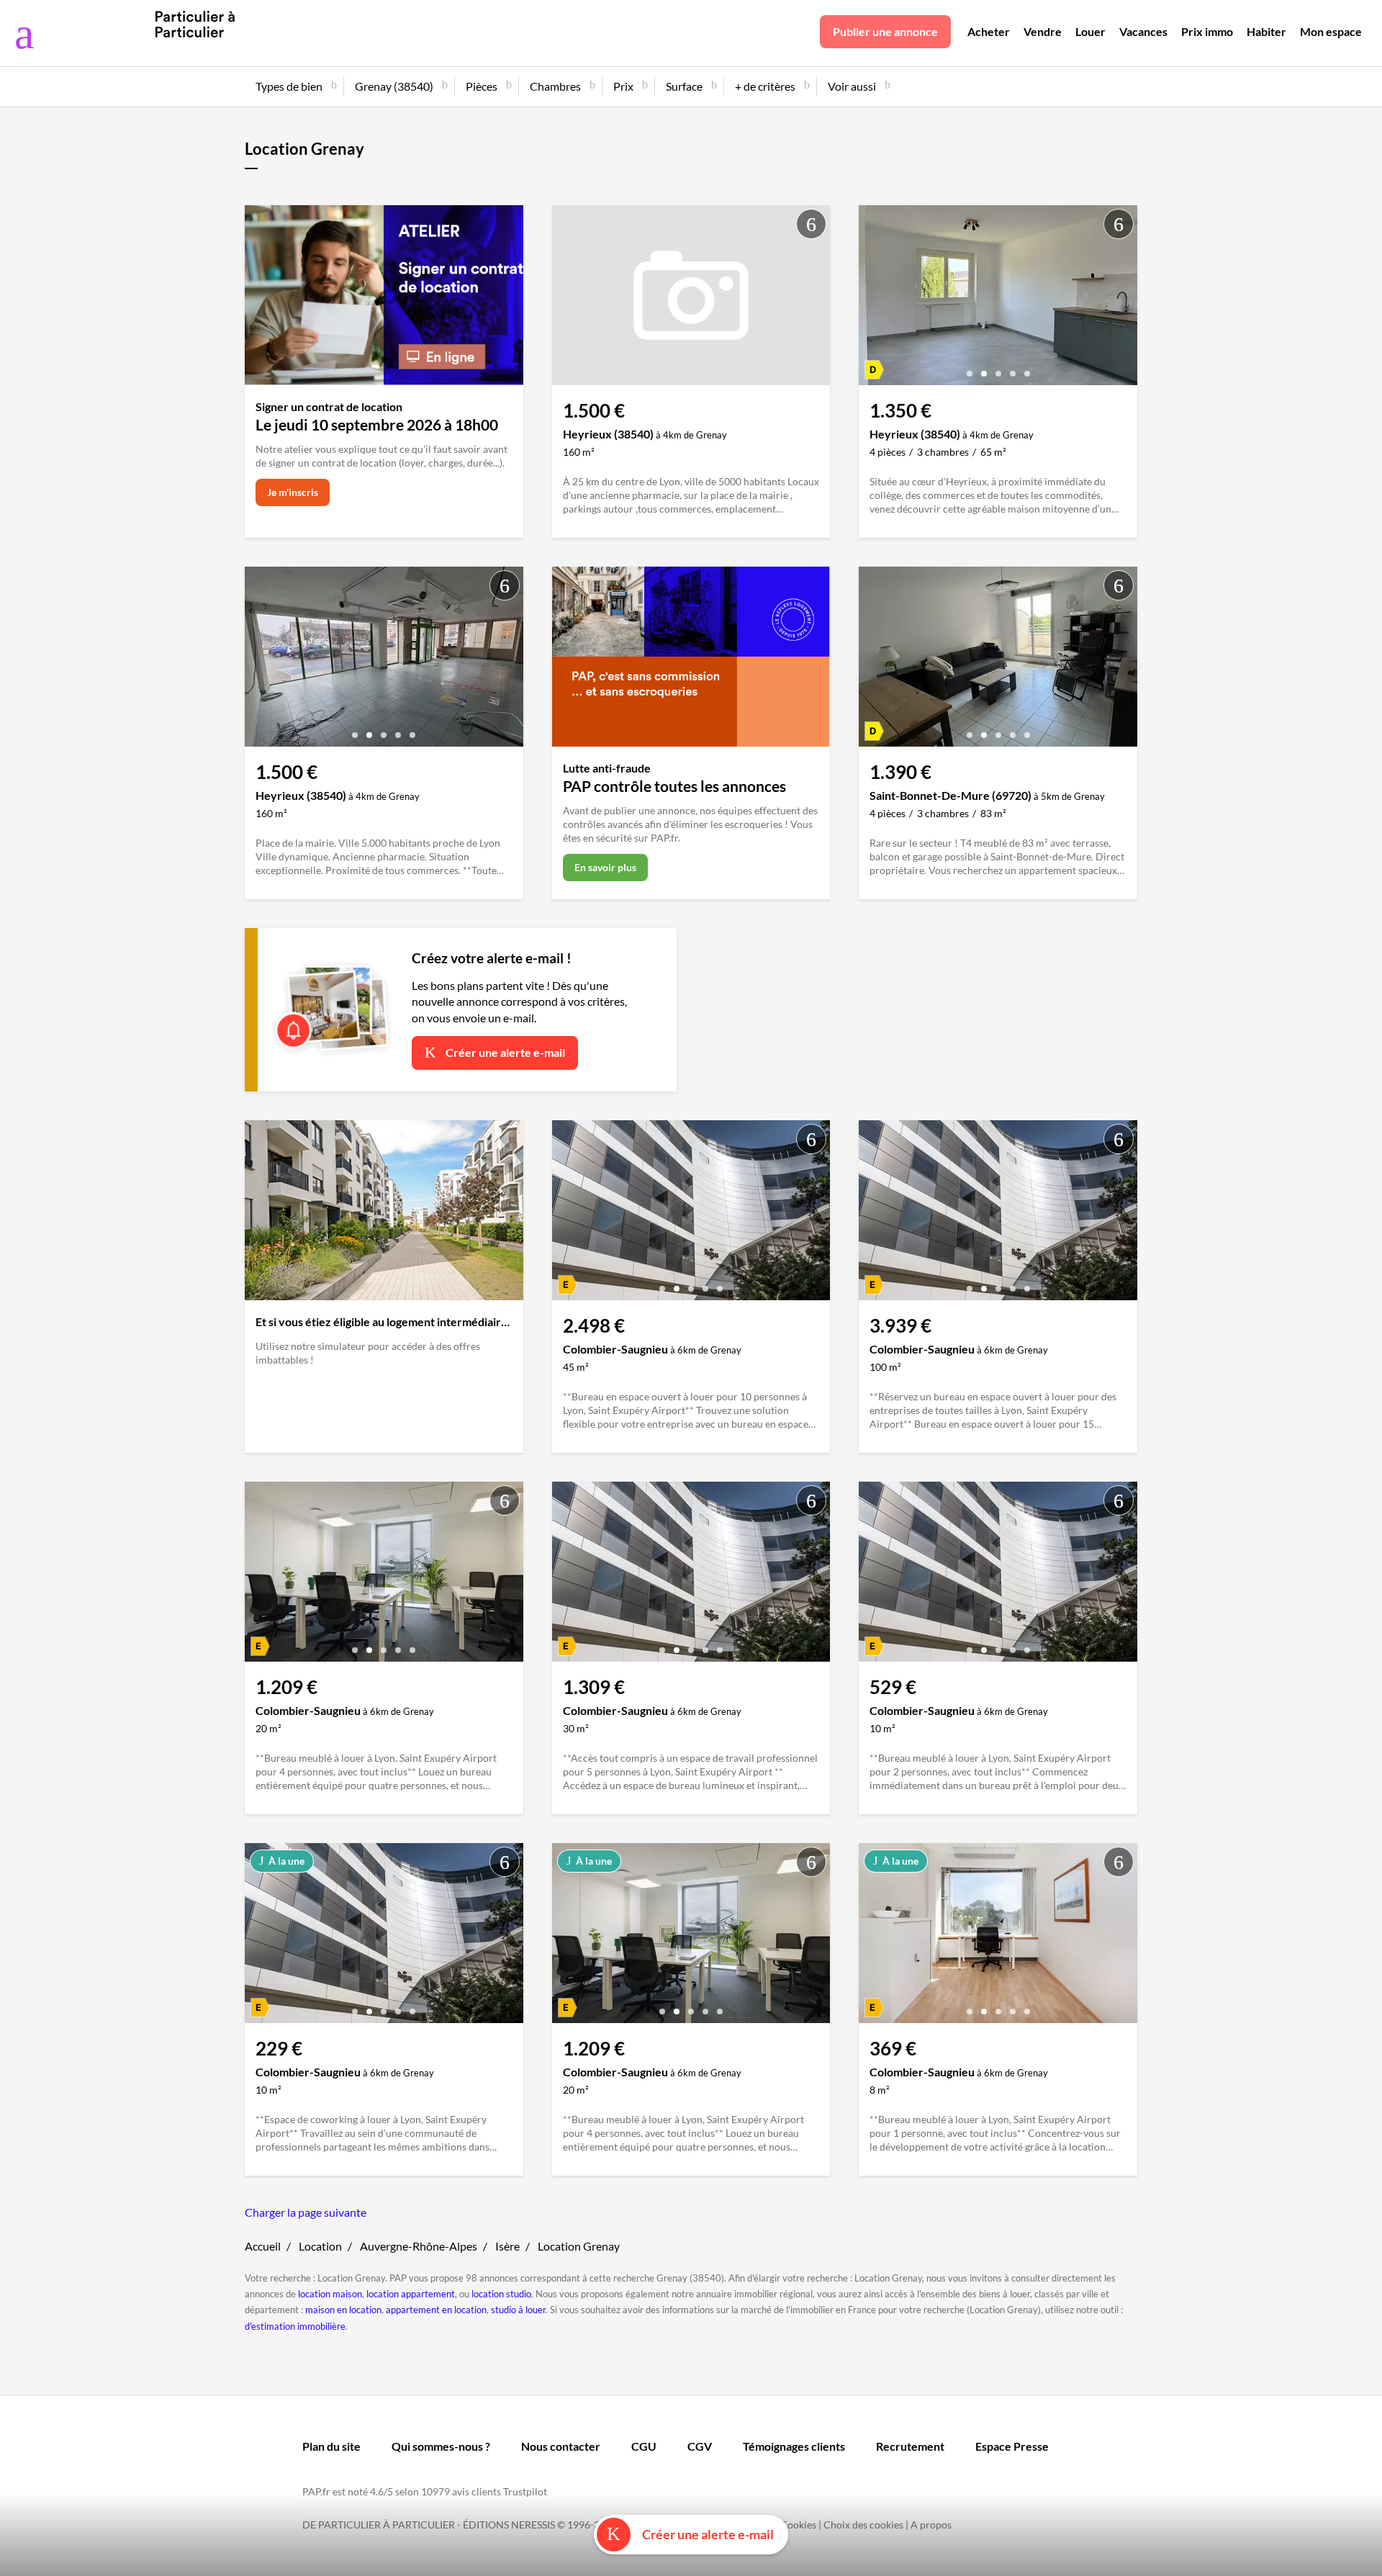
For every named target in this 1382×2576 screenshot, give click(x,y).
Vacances (1143, 31)
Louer (1090, 31)
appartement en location (436, 2310)
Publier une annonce (885, 31)
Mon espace (1331, 31)
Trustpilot (525, 2491)
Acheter (989, 31)
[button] (970, 368)
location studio (501, 2294)
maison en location (343, 2310)
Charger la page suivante (306, 2212)
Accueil (263, 2246)
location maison (330, 2294)
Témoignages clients (794, 2446)
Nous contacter (561, 2446)
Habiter (1266, 31)
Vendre (1043, 31)
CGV (700, 2446)
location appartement (411, 2294)
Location (320, 2246)
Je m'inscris (293, 492)
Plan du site (331, 2446)
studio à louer (518, 2310)
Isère (507, 2246)
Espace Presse (1012, 2446)
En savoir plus (605, 867)
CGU (644, 2446)
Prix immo (1207, 31)
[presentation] (873, 299)
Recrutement (910, 2446)
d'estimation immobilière (295, 2326)
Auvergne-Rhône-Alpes (419, 2246)
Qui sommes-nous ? (441, 2446)
